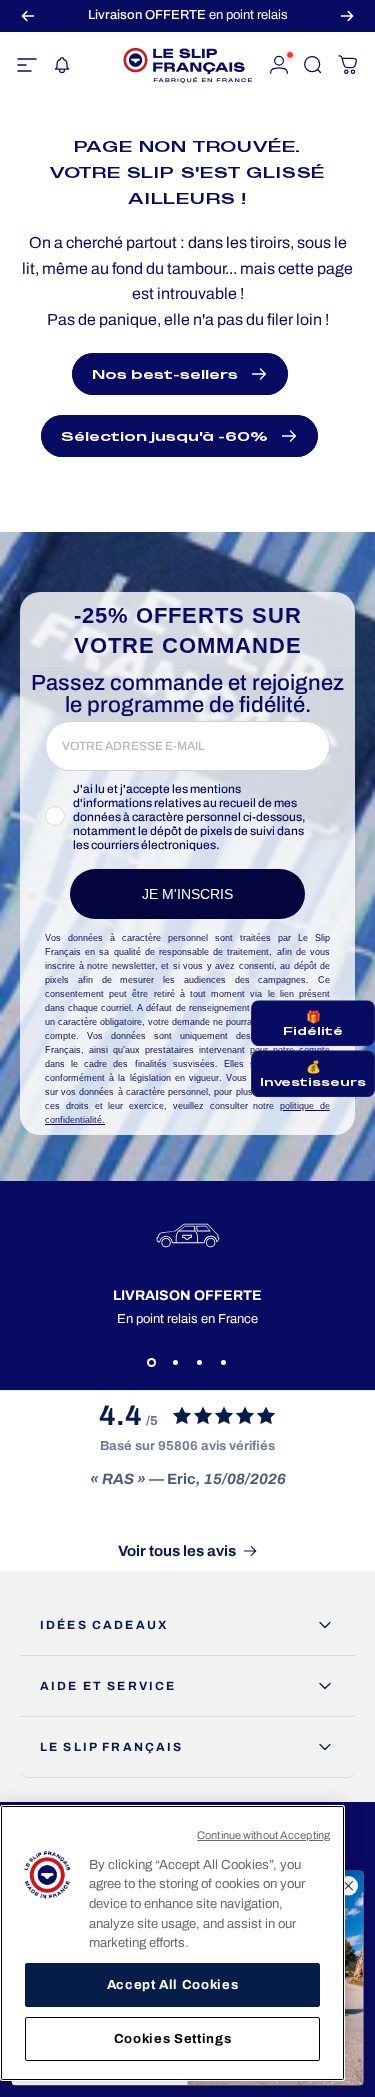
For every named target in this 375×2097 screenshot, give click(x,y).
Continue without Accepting (263, 1835)
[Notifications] (61, 65)
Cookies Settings (173, 2038)
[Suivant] (347, 15)
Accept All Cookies (173, 1984)
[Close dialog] (348, 1886)
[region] (172, 1943)
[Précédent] (28, 15)
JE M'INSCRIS (187, 894)
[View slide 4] (224, 1362)
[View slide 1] (152, 1362)
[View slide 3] (200, 1362)
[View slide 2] (176, 1362)
